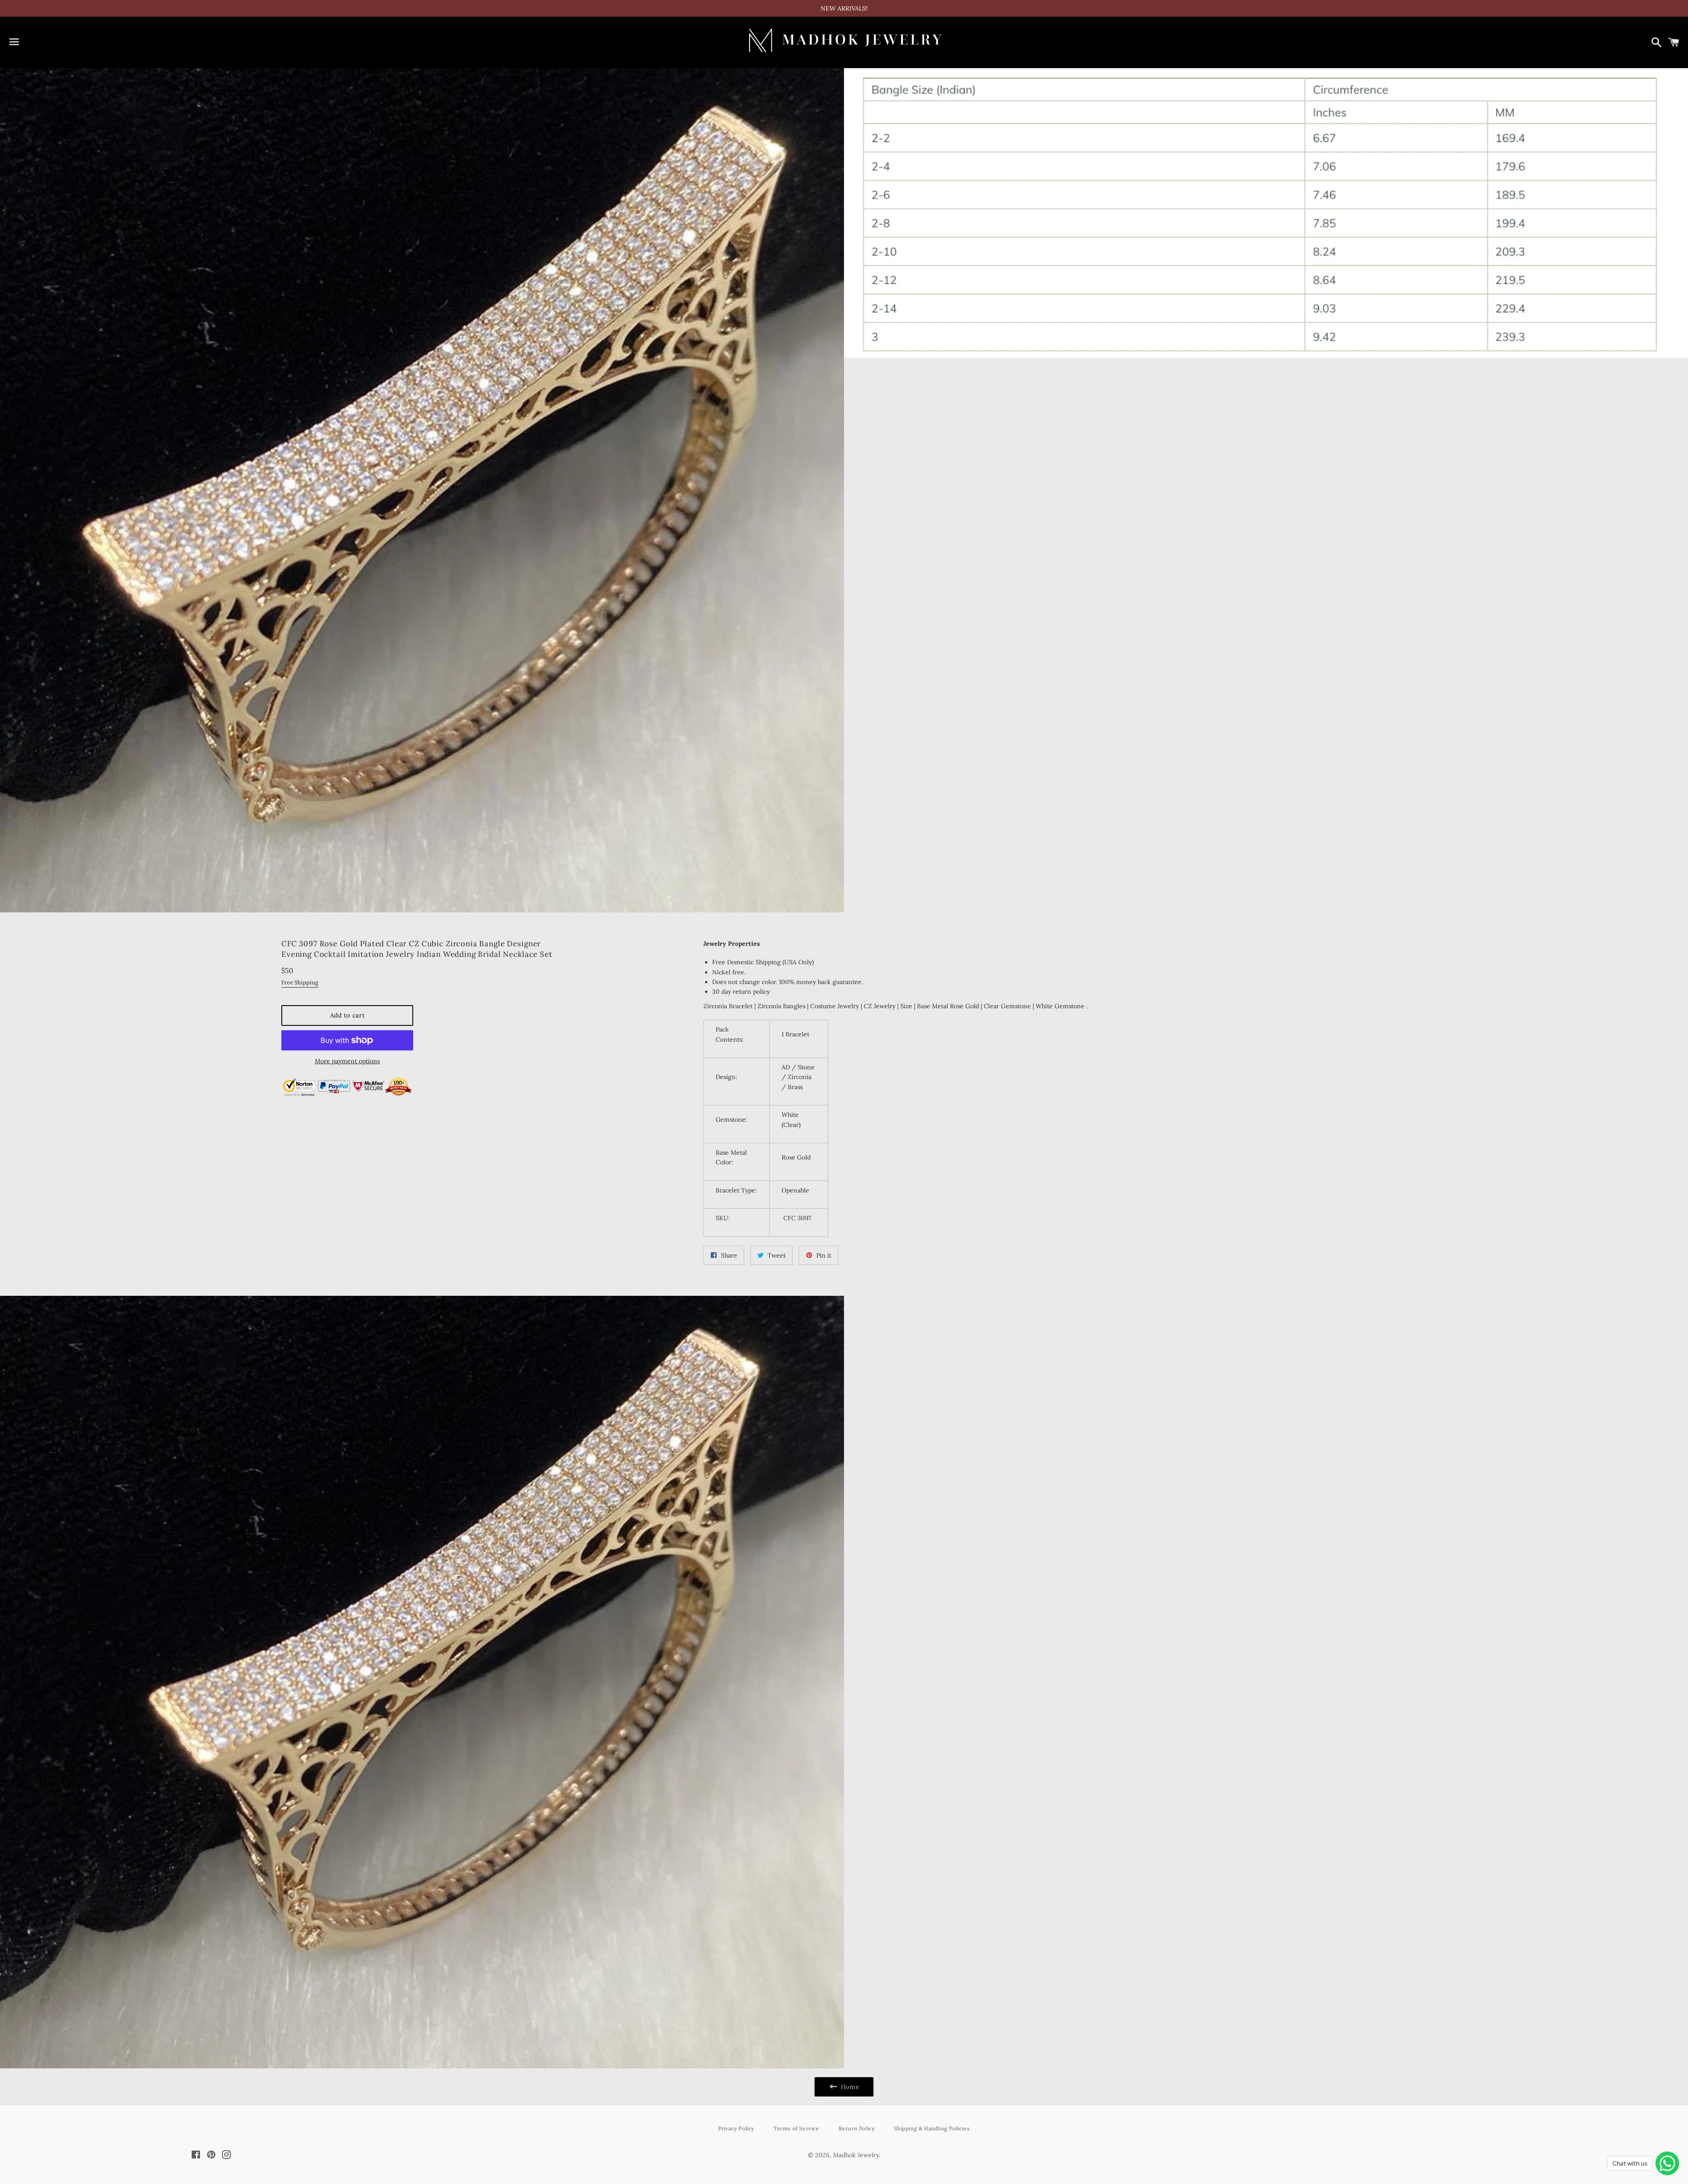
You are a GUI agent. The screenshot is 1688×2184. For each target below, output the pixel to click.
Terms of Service (797, 2128)
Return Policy (857, 2128)
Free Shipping (300, 983)
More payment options (347, 1061)
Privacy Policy (736, 2128)
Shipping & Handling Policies (932, 2128)
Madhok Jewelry (856, 2155)
